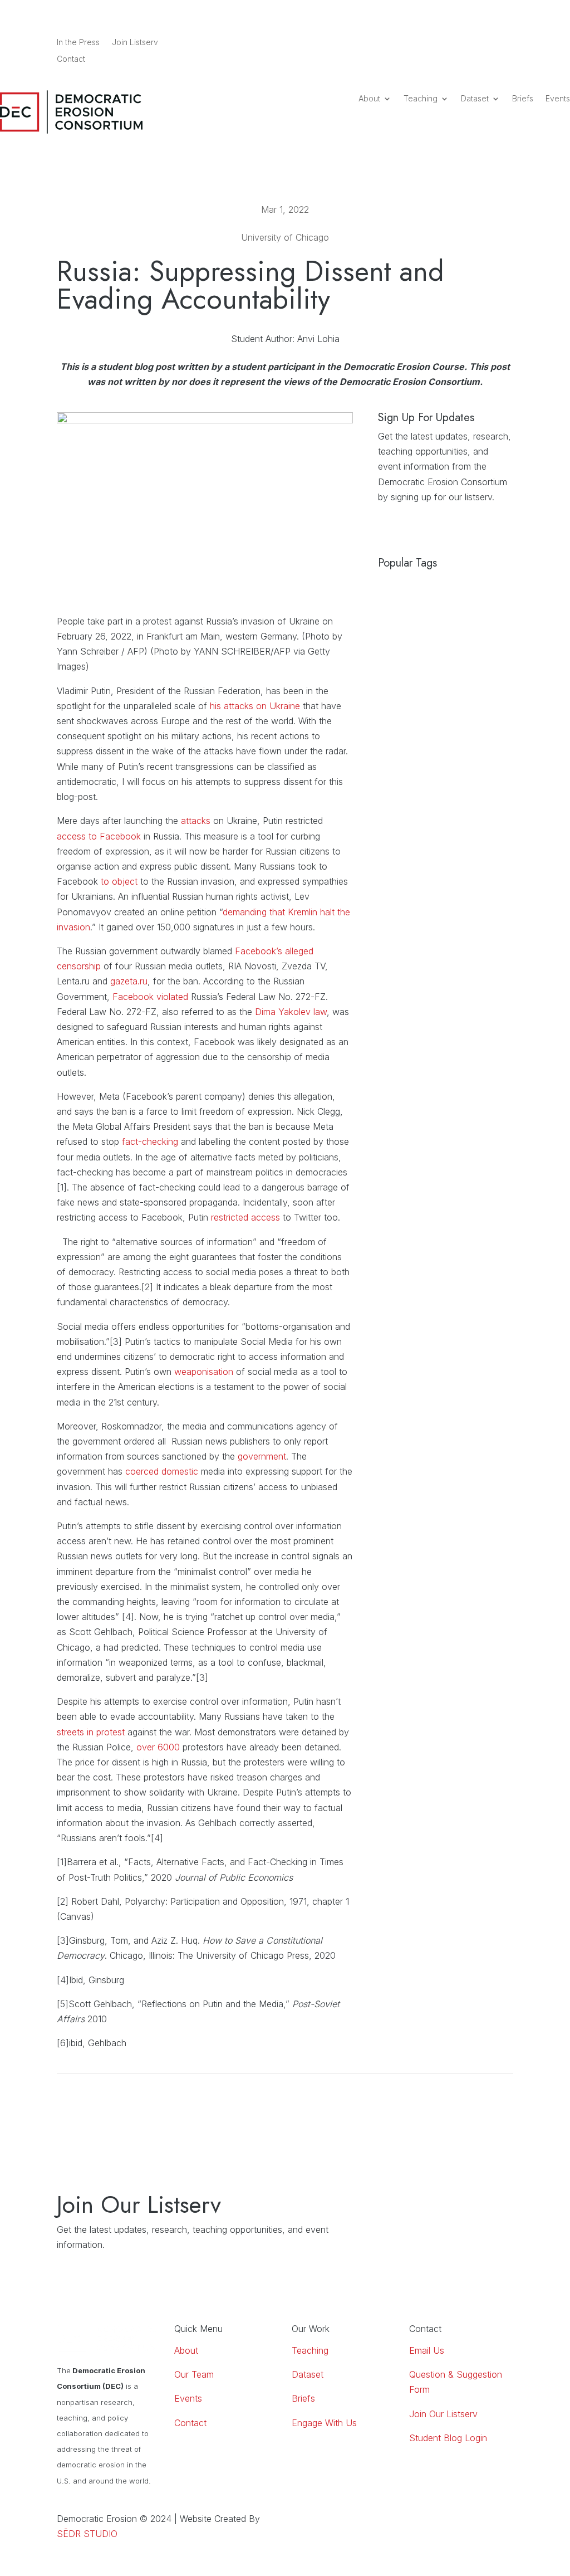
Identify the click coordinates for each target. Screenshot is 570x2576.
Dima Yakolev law (291, 1012)
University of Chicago (285, 237)
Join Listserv (135, 43)
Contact (71, 59)
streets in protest (91, 1732)
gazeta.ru (129, 981)
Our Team (194, 2374)
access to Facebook (99, 836)
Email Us (427, 2350)
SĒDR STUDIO (87, 2534)
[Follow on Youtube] (482, 43)
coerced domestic (162, 1471)
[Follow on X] (504, 43)
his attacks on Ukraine (255, 706)
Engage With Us (324, 2423)
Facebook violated (152, 997)
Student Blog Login (448, 2438)
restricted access (245, 1217)
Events (558, 99)
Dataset (475, 99)
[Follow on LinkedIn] (460, 43)
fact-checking (149, 1141)
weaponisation (204, 1372)
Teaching (421, 99)
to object (119, 881)
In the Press (78, 43)
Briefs (523, 99)
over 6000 (158, 1747)
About (369, 99)
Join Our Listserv (443, 2414)
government (262, 1456)
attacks (196, 821)
